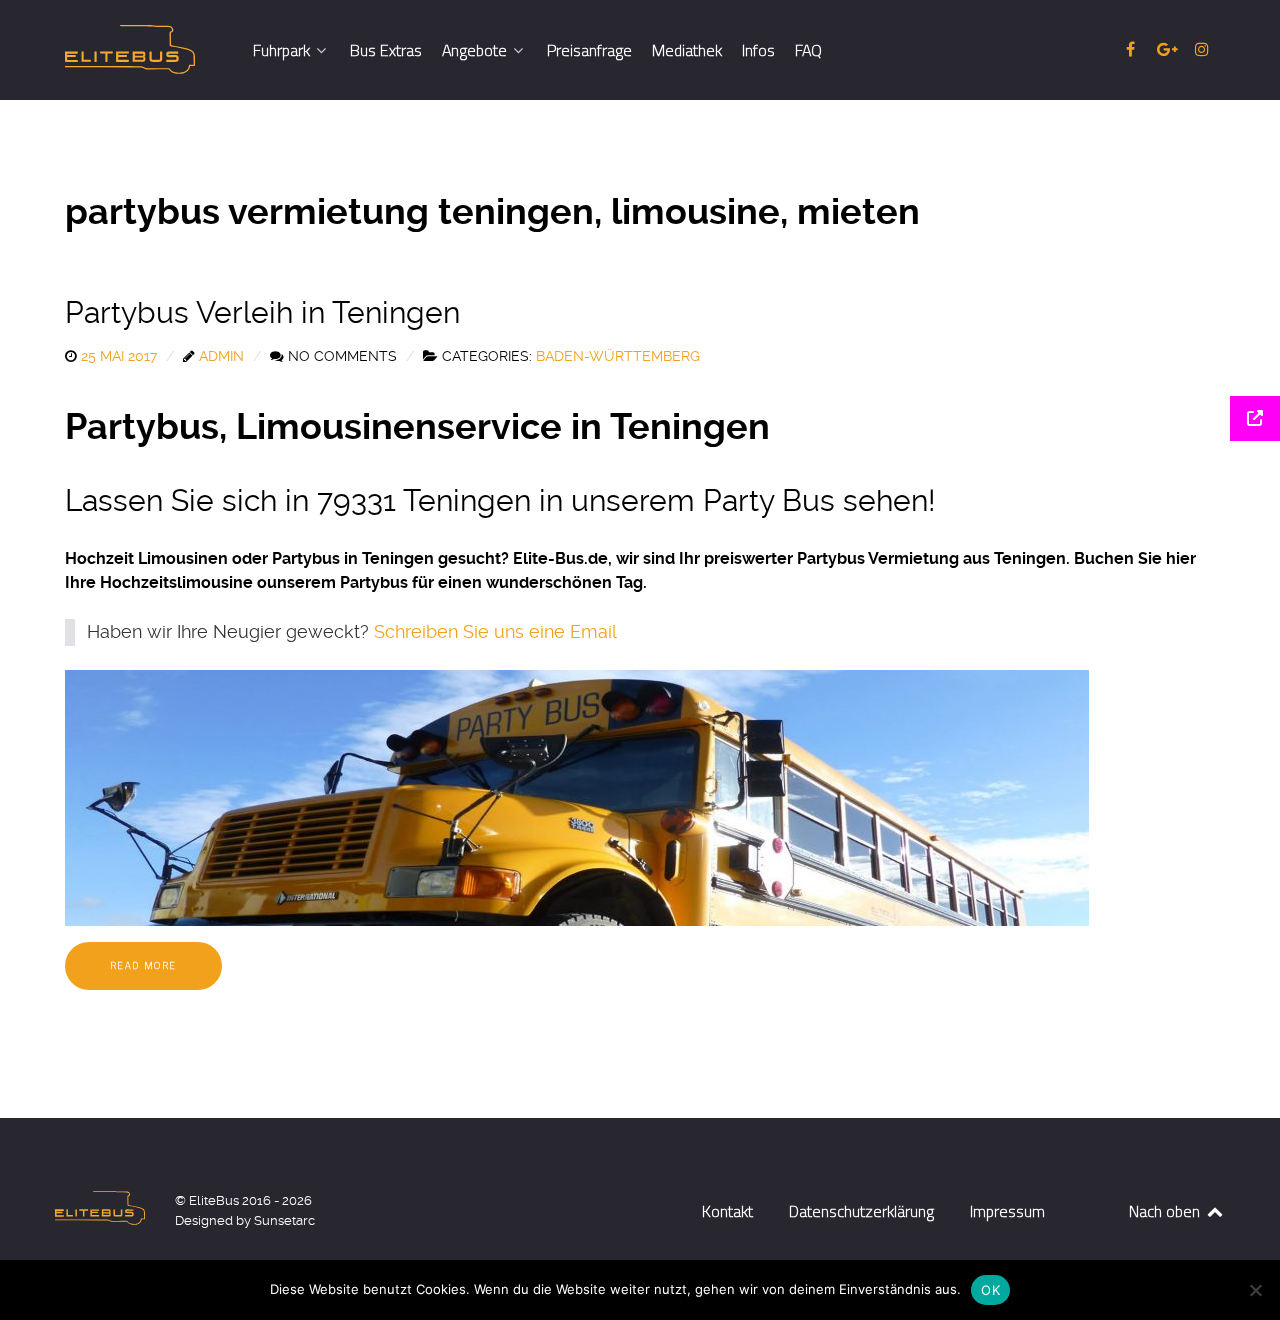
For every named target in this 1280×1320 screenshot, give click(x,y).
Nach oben (1166, 1211)
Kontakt (727, 1211)
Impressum (1007, 1211)
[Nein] (1255, 1290)
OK (990, 1290)
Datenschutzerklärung (861, 1211)
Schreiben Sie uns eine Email (495, 632)
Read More (143, 965)
